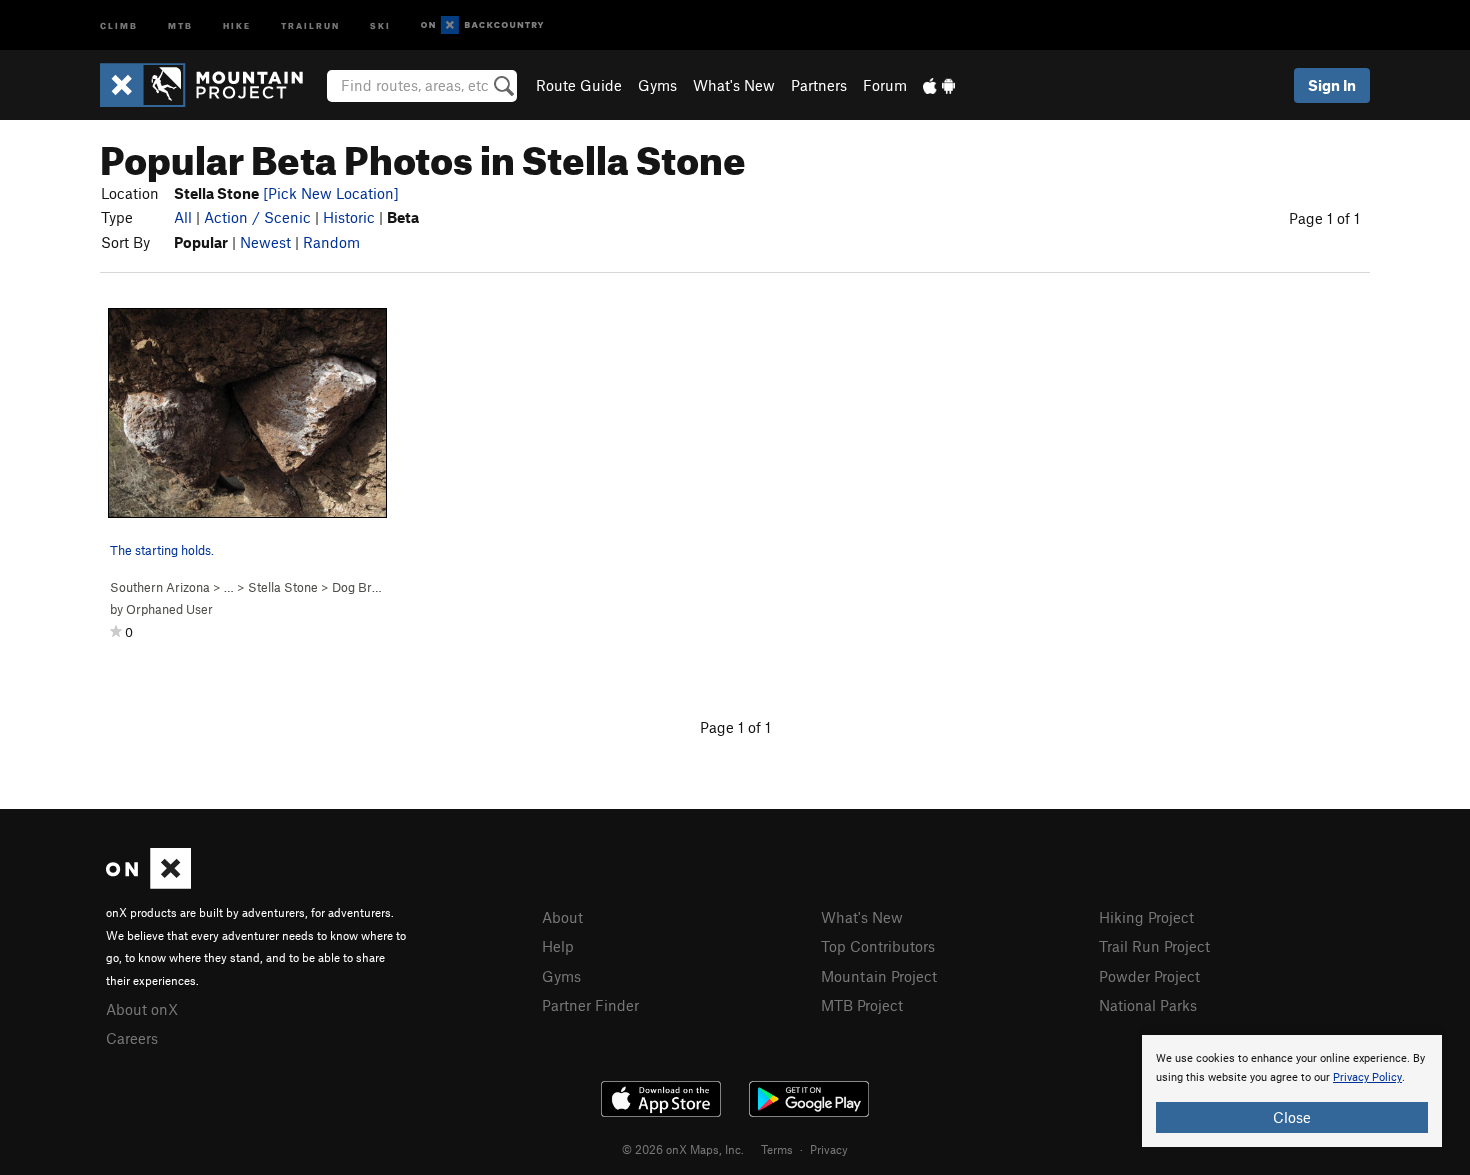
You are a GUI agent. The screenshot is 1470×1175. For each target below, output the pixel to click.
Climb (119, 24)
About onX (142, 1009)
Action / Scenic (257, 217)
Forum (885, 85)
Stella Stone (283, 587)
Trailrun (310, 24)
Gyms (657, 85)
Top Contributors (878, 946)
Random (331, 242)
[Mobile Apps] (939, 85)
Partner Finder (590, 1005)
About (562, 917)
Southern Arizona (160, 587)
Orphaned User (169, 609)
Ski (380, 24)
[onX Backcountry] (482, 25)
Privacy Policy (1367, 1077)
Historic (349, 217)
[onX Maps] (148, 883)
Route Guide (579, 85)
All (183, 217)
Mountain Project (879, 976)
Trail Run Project (1154, 946)
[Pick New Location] (331, 193)
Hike (237, 24)
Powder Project (1149, 976)
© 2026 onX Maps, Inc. (683, 1149)
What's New (734, 85)
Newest (265, 242)
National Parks (1148, 1005)
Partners (819, 85)
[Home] (211, 85)
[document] (1292, 1091)
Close (1292, 1117)
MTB (180, 24)
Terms (777, 1149)
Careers (132, 1038)
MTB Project (862, 1005)
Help (558, 946)
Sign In (1332, 85)
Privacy (829, 1149)
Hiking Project (1146, 917)
